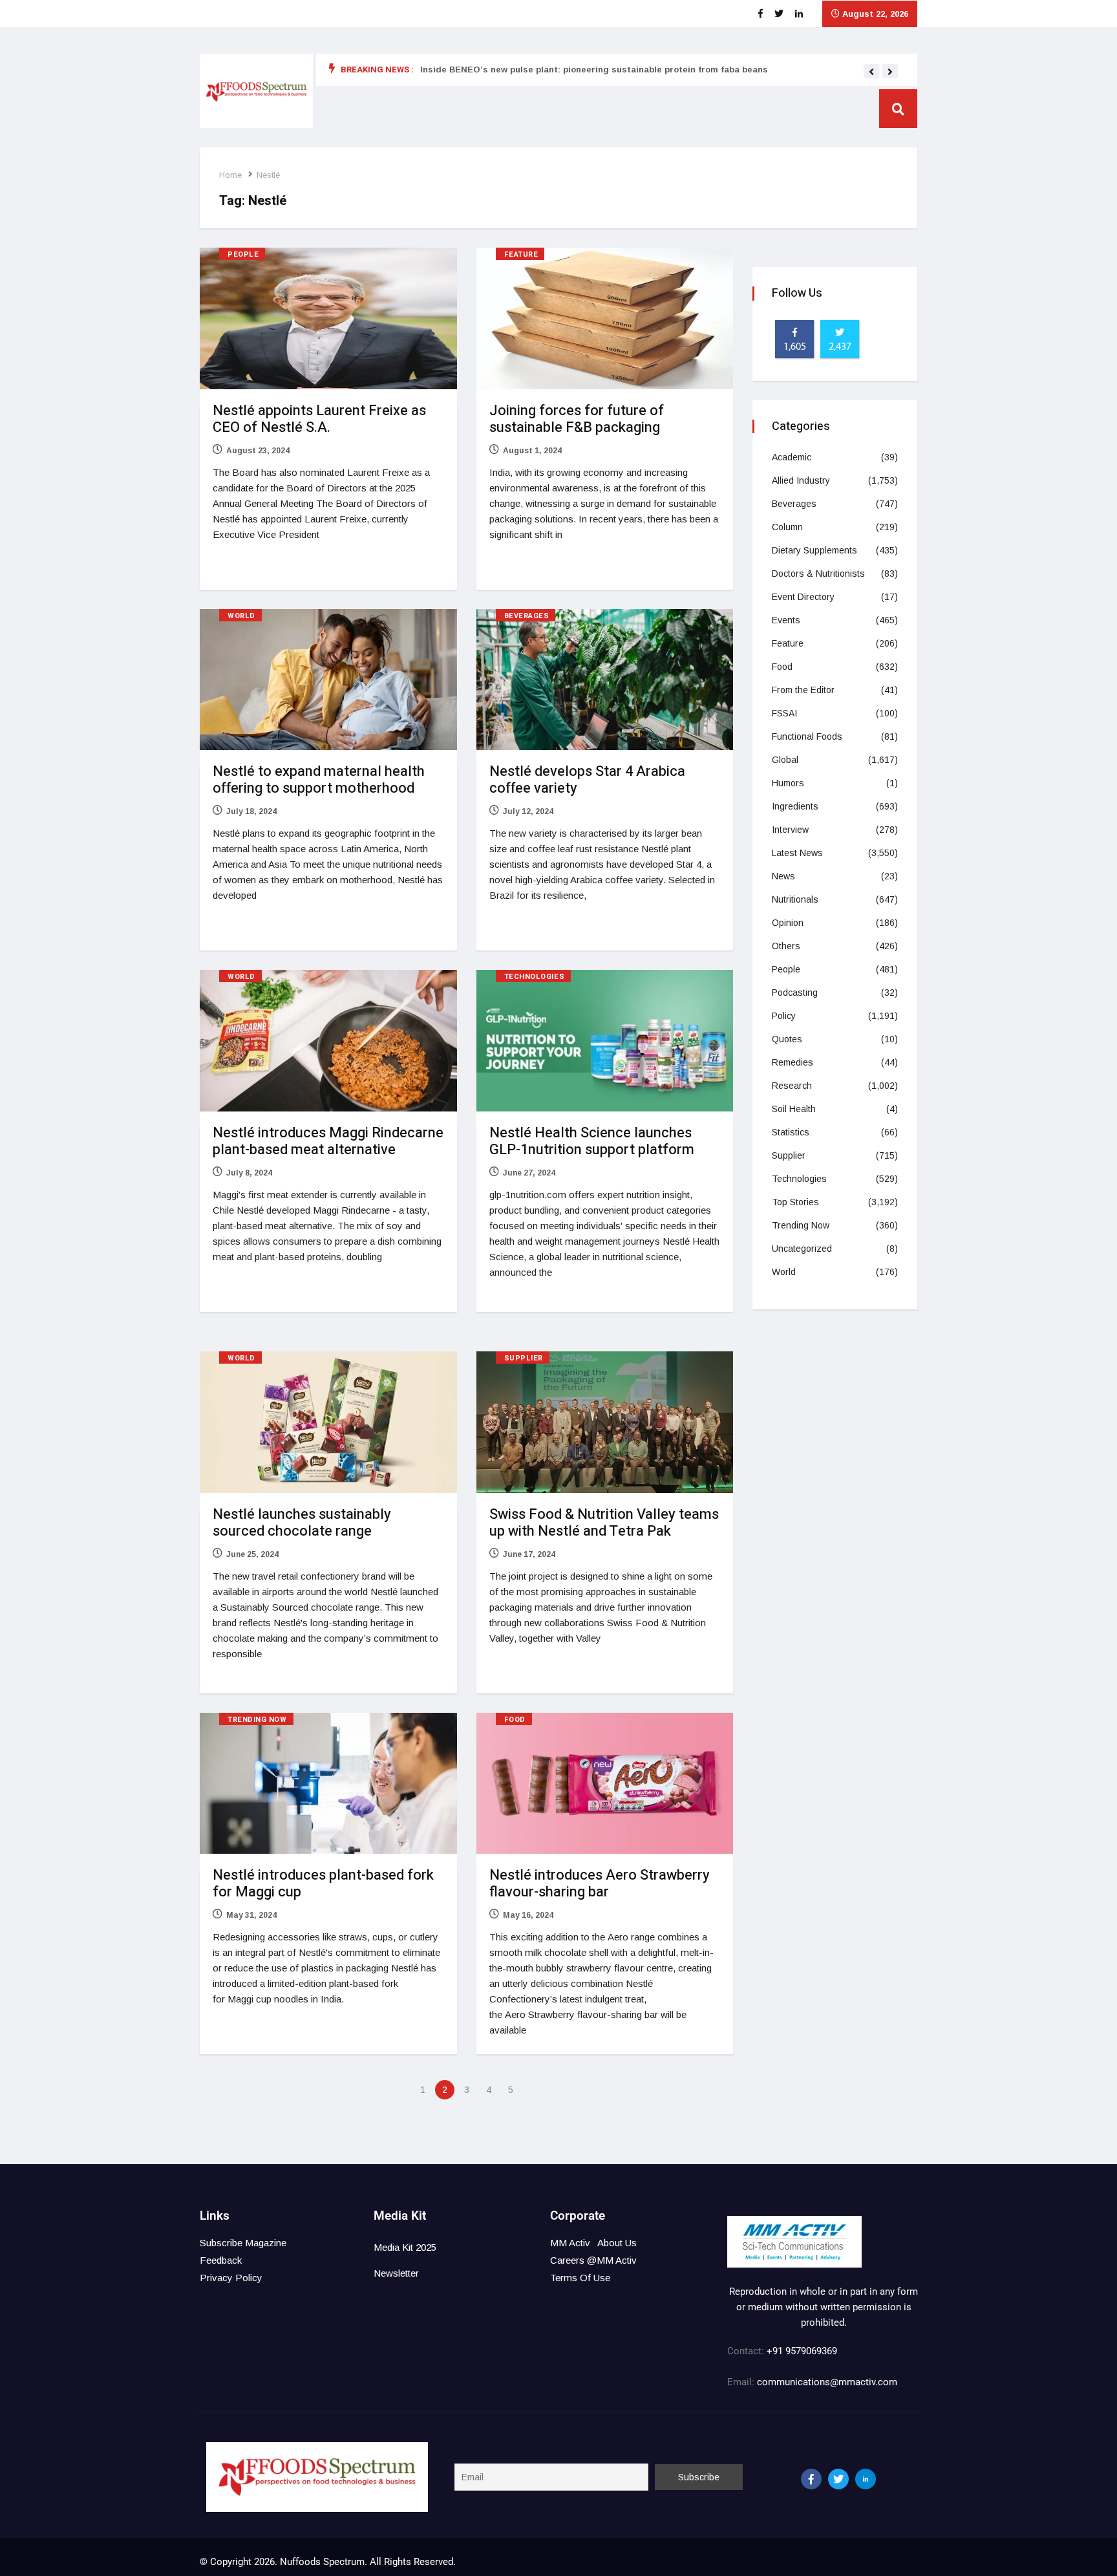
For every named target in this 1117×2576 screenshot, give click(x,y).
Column (787, 527)
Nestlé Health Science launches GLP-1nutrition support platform (592, 1141)
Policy (784, 1016)
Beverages (527, 616)
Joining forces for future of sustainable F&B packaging (577, 419)
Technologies (535, 977)
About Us (617, 2243)
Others (786, 946)
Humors (788, 783)
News (783, 876)
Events (786, 620)
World (241, 616)
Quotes (787, 1039)
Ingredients (795, 806)
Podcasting (795, 993)
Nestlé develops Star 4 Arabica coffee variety (587, 780)
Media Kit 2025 (405, 2247)
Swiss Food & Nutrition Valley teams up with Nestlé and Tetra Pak (604, 1523)
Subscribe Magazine (243, 2243)
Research (792, 1086)
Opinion (788, 923)
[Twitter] (838, 2479)
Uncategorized (802, 1249)
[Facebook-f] (811, 2479)
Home (230, 175)
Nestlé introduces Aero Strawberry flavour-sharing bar (600, 1884)
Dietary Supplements (814, 550)
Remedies (793, 1062)
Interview (790, 830)
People (243, 254)
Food (515, 1720)
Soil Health (794, 1109)
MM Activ (570, 2243)
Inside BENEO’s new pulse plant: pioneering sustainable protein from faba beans (594, 70)
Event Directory (803, 597)
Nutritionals (795, 899)
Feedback (221, 2260)
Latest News (797, 853)
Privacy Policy (231, 2278)
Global (785, 760)
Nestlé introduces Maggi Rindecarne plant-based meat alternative (328, 1141)
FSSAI (784, 713)
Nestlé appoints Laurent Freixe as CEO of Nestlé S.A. (319, 419)
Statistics (791, 1132)
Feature (521, 254)
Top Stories (795, 1202)
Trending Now (257, 1720)
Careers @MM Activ (593, 2260)
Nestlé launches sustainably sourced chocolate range (302, 1523)
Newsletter (396, 2273)
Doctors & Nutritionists (818, 574)
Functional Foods (807, 736)
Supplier (524, 1358)
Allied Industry (801, 480)
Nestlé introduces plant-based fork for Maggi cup (323, 1884)
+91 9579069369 (802, 2351)
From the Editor (803, 690)
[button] (871, 72)
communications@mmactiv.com (826, 2382)
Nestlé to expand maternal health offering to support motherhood (319, 780)
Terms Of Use (580, 2278)
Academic (792, 457)
